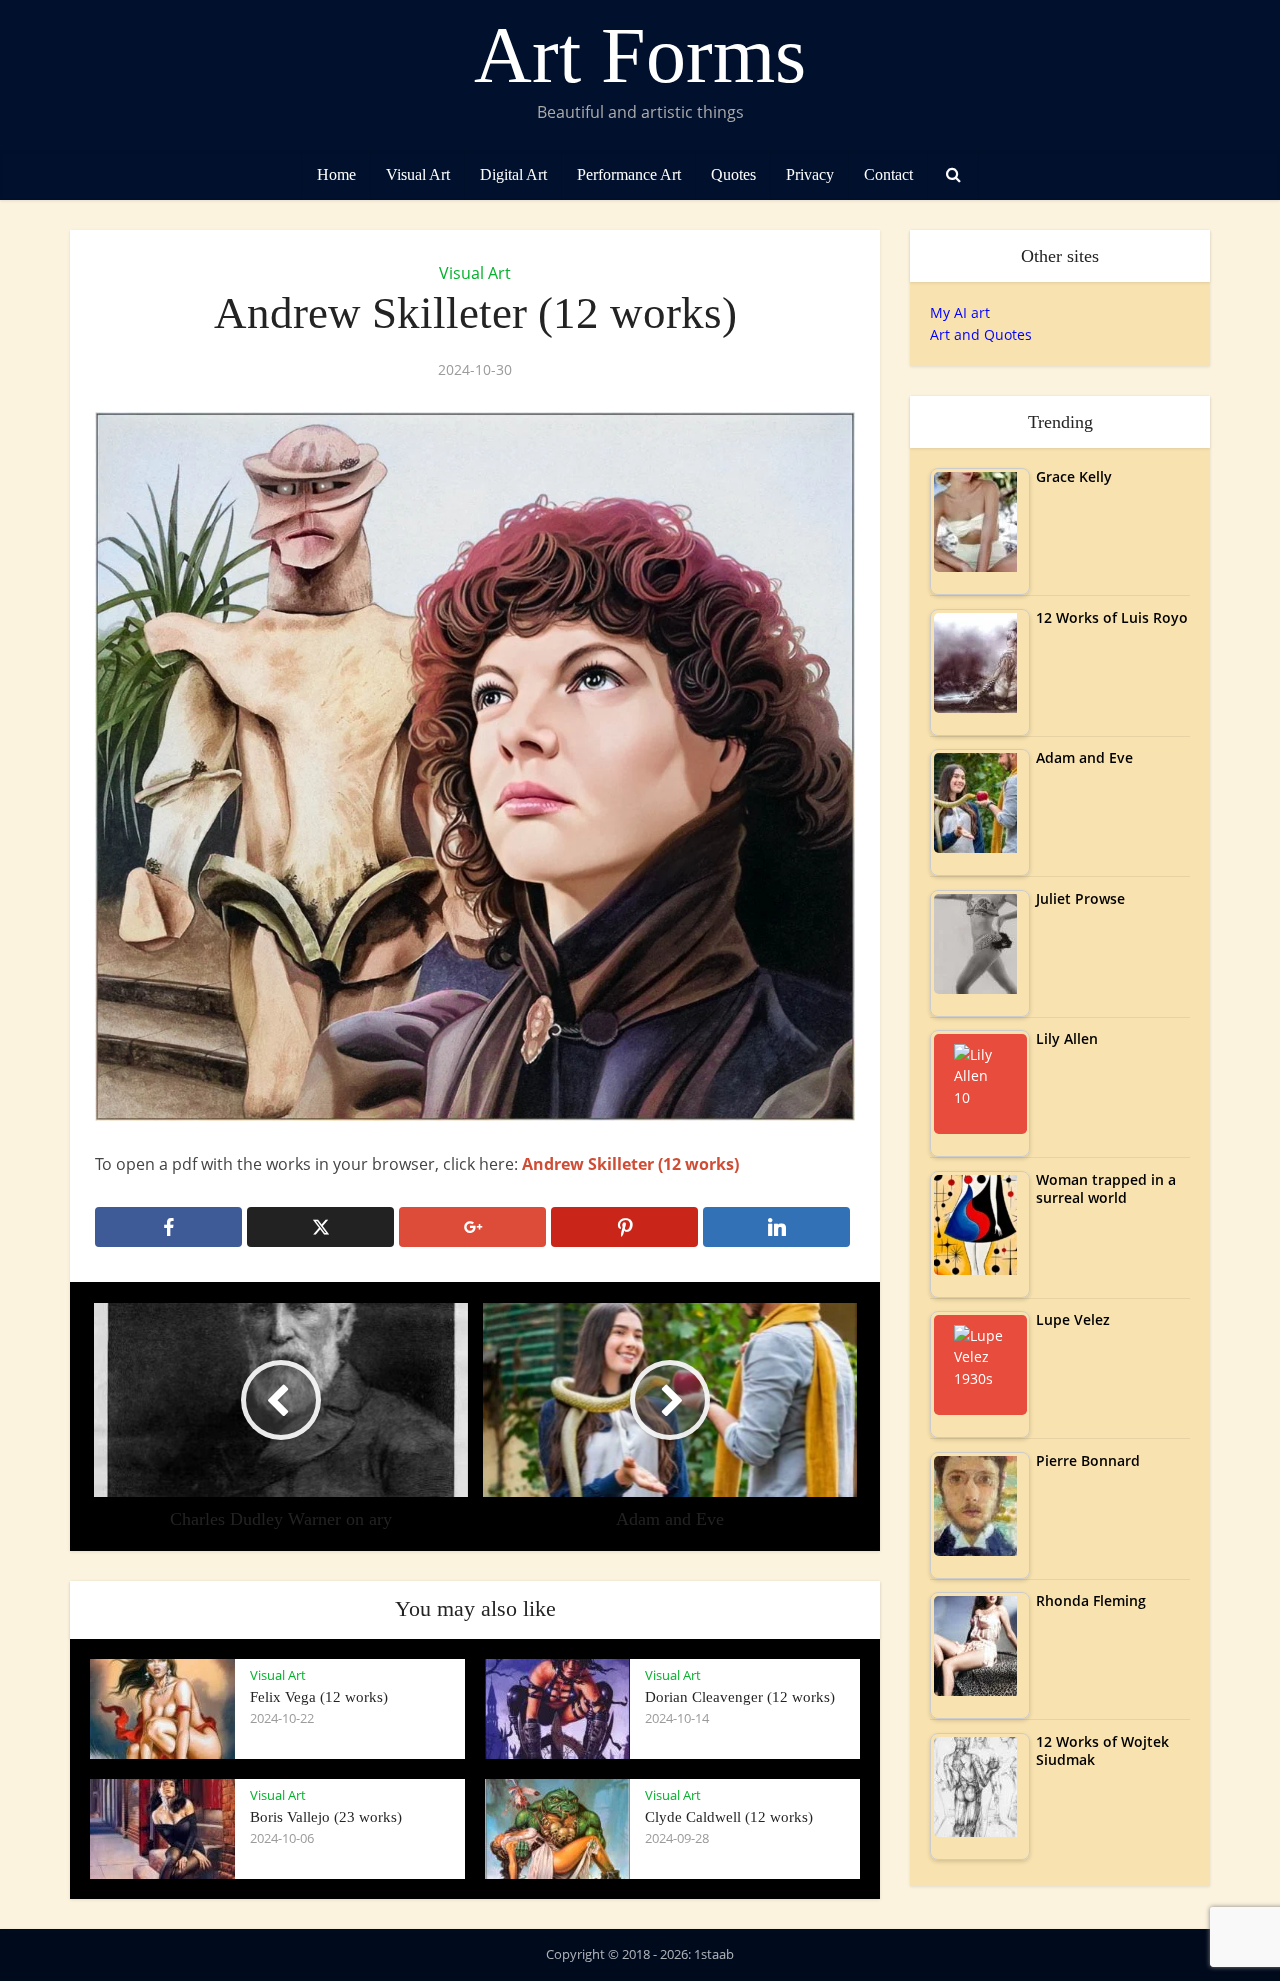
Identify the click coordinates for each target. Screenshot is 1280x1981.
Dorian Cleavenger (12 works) (740, 1697)
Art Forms (640, 55)
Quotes (733, 174)
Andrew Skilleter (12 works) (630, 1164)
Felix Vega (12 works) (319, 1697)
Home (336, 174)
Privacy (810, 174)
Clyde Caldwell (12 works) (729, 1817)
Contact (888, 174)
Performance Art (629, 174)
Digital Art (513, 174)
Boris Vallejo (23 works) (326, 1817)
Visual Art (418, 174)
